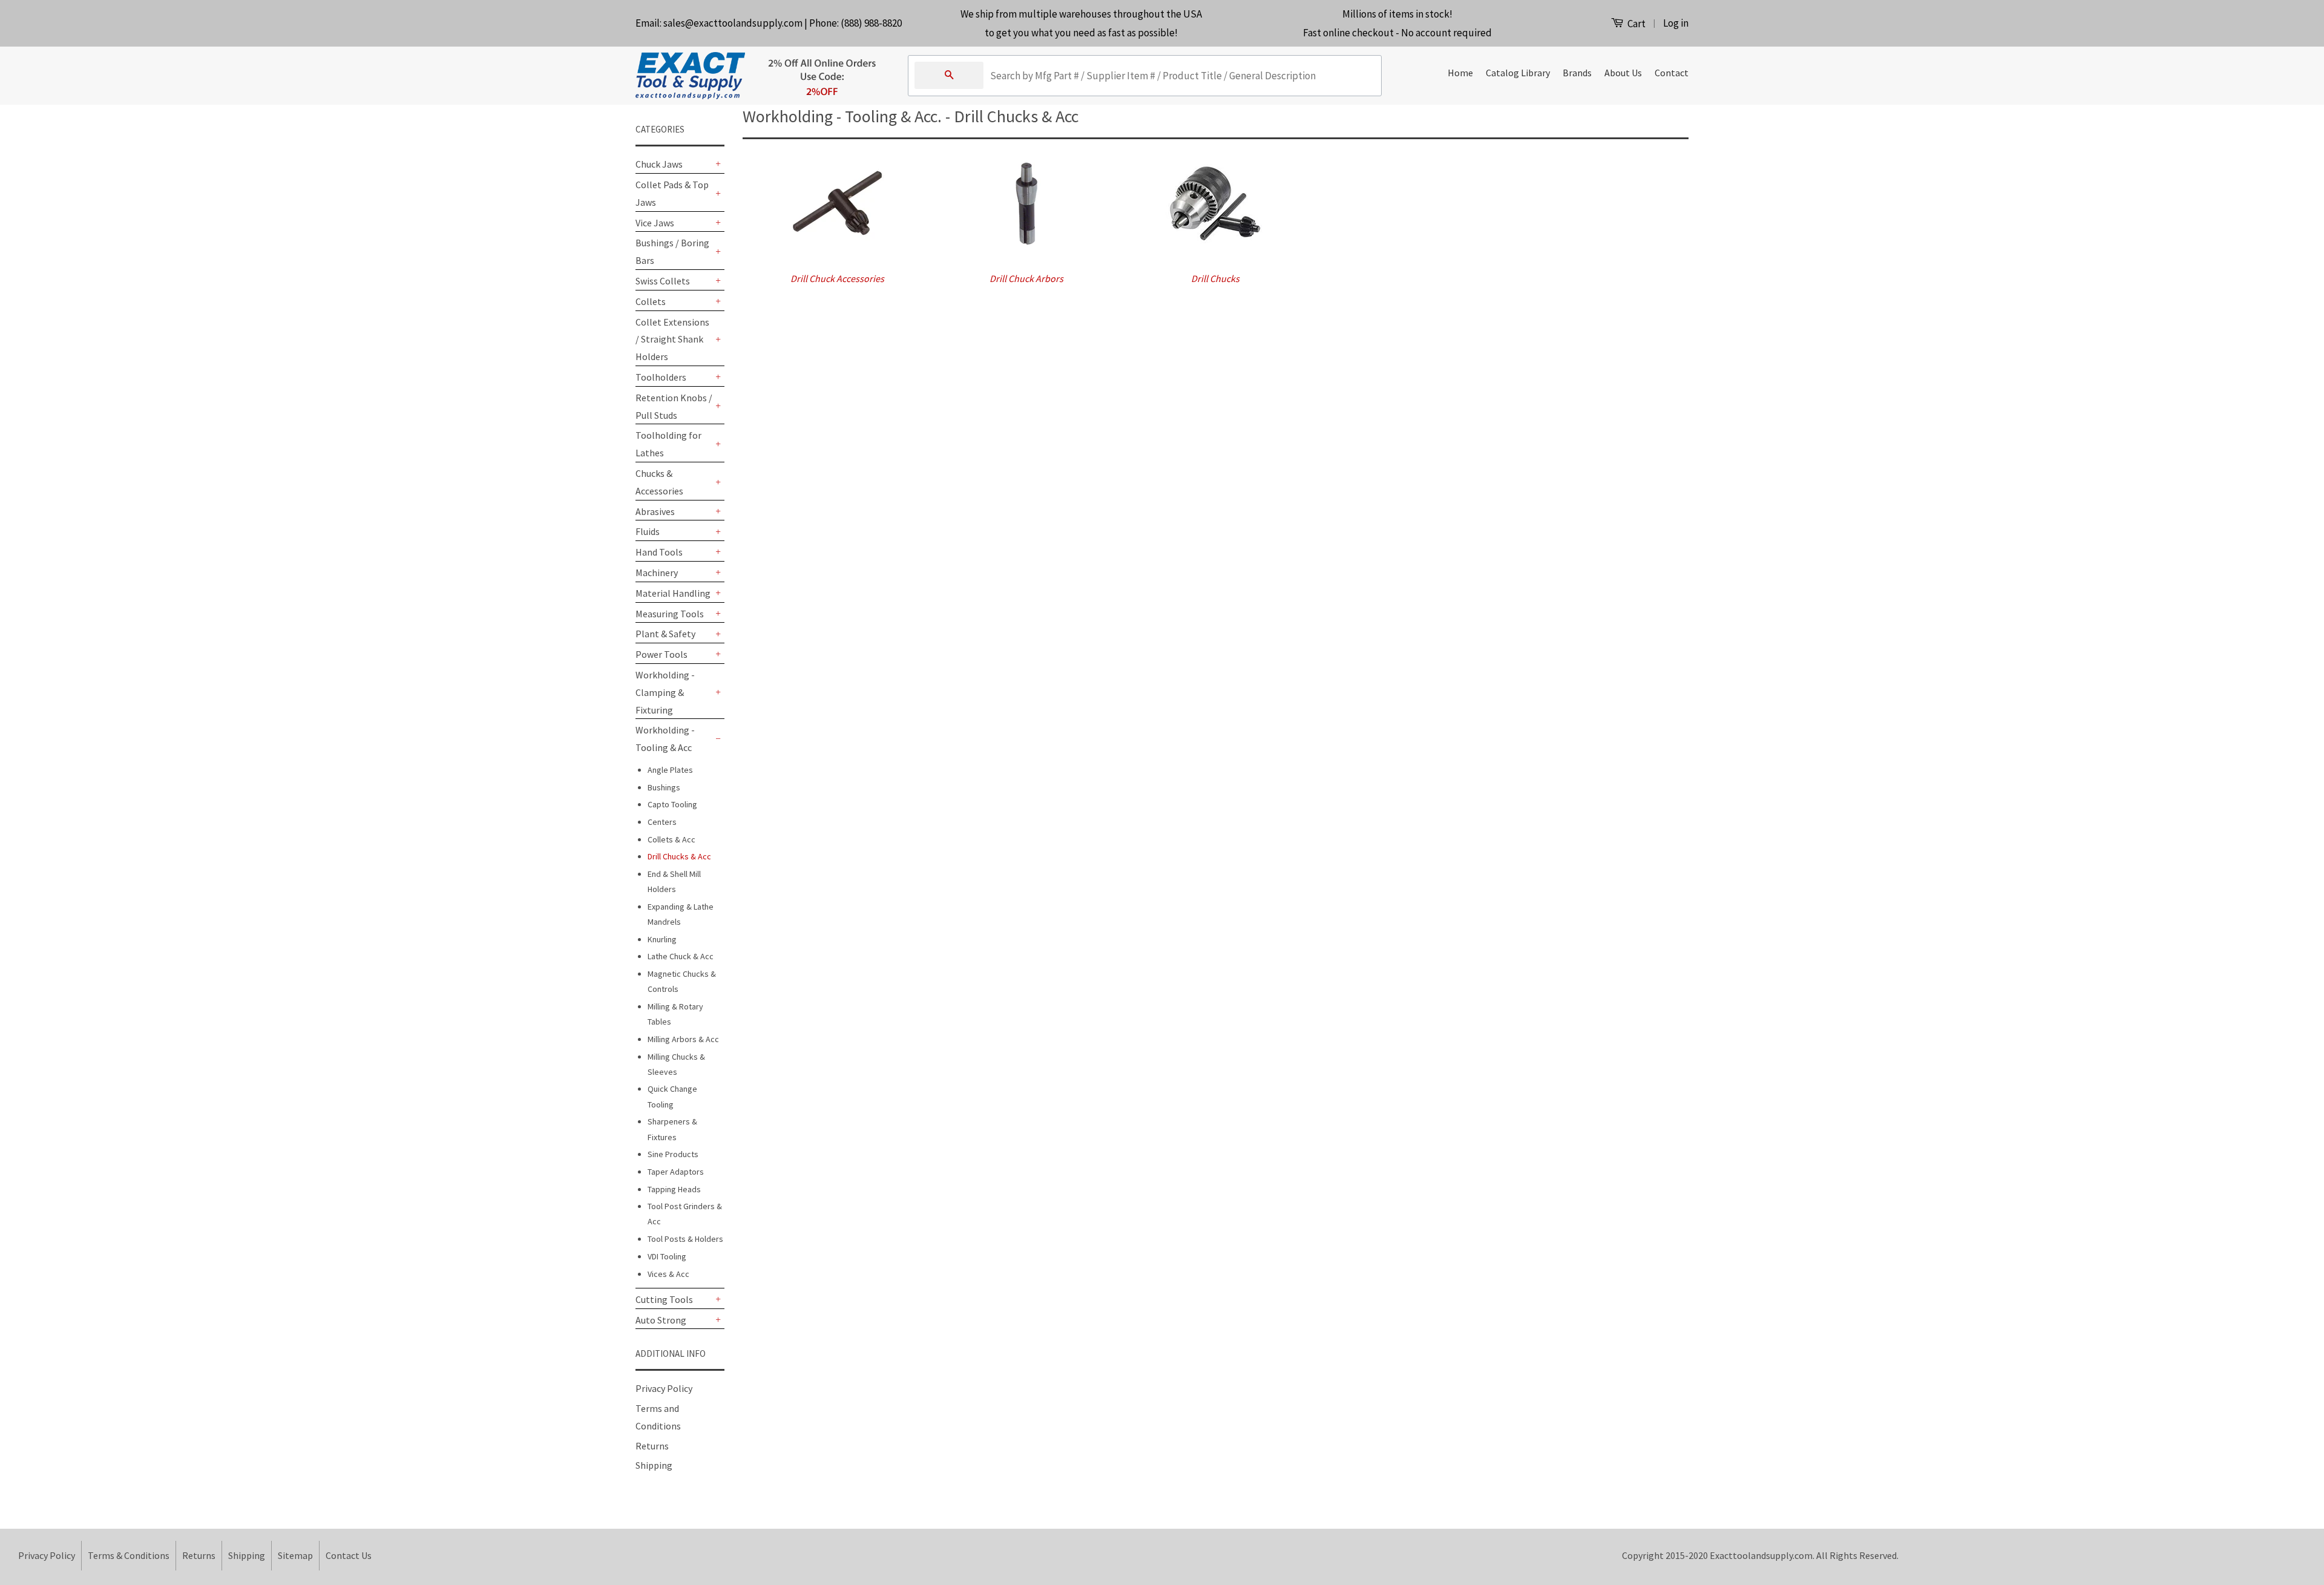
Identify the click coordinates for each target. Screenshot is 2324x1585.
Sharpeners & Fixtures (672, 1129)
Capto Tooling (672, 804)
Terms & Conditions (129, 1555)
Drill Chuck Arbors (1026, 278)
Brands (1577, 73)
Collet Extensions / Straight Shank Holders (672, 340)
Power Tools (661, 654)
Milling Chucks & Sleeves (676, 1064)
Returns (652, 1446)
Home (1460, 73)
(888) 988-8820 (871, 23)
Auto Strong (661, 1320)
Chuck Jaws (659, 164)
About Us (1623, 73)
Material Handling (673, 593)
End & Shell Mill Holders (674, 881)
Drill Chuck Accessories (837, 278)
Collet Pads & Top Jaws (672, 193)
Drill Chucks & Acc (679, 856)
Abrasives (655, 511)
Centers (662, 822)
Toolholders (661, 377)
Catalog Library (1518, 73)
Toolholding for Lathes (668, 444)
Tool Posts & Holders (685, 1239)
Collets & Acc (671, 839)
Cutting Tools (664, 1299)
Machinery (657, 573)
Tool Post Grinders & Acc (685, 1214)
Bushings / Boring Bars (672, 251)
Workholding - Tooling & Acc (665, 739)
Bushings (664, 787)
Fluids (648, 531)
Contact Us (349, 1555)
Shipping (654, 1465)
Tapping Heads (674, 1189)
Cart (1636, 24)
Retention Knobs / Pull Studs (674, 406)
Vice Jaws (655, 223)
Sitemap (295, 1555)
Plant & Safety (665, 634)
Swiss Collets (663, 281)
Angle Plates (670, 770)
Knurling (662, 939)
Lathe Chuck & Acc (681, 956)
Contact (1672, 73)
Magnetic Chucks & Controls (682, 981)
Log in (1676, 23)
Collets (651, 301)
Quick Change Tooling (672, 1096)
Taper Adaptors (676, 1172)
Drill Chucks (1215, 278)
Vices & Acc (668, 1274)
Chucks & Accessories (659, 482)
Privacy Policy (664, 1388)
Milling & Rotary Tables (675, 1014)
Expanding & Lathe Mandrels (681, 914)
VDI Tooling (667, 1256)
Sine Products (673, 1154)
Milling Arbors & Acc (683, 1039)
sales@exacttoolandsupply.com (733, 23)
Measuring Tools (670, 614)
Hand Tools (659, 552)
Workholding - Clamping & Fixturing (665, 692)
